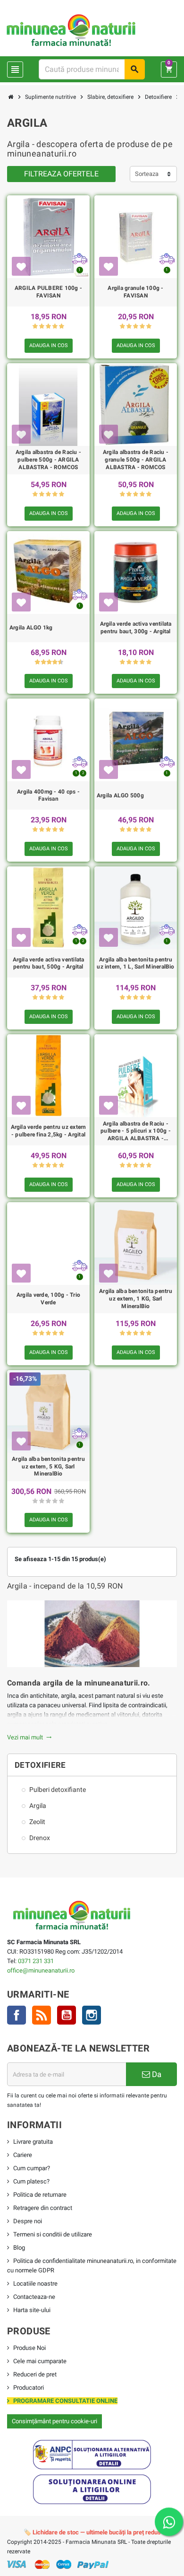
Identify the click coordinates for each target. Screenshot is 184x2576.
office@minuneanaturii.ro (41, 1970)
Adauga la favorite (21, 266)
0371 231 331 (36, 1961)
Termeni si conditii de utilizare (53, 2234)
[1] (35, 327)
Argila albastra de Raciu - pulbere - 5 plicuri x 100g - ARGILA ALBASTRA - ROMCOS (136, 1131)
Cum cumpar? (32, 2168)
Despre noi (28, 2221)
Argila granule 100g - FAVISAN (135, 292)
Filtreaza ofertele (61, 174)
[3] (48, 327)
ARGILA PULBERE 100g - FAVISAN (48, 292)
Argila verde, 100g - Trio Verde (48, 1299)
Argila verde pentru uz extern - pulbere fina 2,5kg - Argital (49, 1131)
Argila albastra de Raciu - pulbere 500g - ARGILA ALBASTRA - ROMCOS (48, 459)
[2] (42, 327)
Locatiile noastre (35, 2283)
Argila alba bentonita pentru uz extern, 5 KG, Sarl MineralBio (48, 1466)
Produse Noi (29, 2348)
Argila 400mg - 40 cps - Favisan (48, 795)
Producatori (29, 2388)
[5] (62, 327)
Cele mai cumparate (40, 2361)
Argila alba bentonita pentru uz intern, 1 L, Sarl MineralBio (135, 963)
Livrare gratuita (33, 2142)
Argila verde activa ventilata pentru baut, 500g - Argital (49, 963)
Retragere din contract (43, 2208)
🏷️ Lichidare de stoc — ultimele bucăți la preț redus (92, 2532)
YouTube (67, 2015)
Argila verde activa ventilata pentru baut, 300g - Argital (136, 628)
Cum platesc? (31, 2181)
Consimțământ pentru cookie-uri (54, 2421)
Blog (19, 2248)
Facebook (17, 2015)
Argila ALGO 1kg (31, 628)
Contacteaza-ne (34, 2297)
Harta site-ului (32, 2310)
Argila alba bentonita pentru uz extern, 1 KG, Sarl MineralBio (136, 1298)
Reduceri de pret (35, 2374)
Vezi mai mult (29, 1737)
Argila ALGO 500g (120, 795)
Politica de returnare (40, 2195)
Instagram (92, 2015)
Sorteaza (147, 174)
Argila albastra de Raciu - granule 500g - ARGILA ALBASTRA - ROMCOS (136, 459)
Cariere (23, 2155)
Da (156, 2074)
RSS (42, 2015)
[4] (55, 327)
